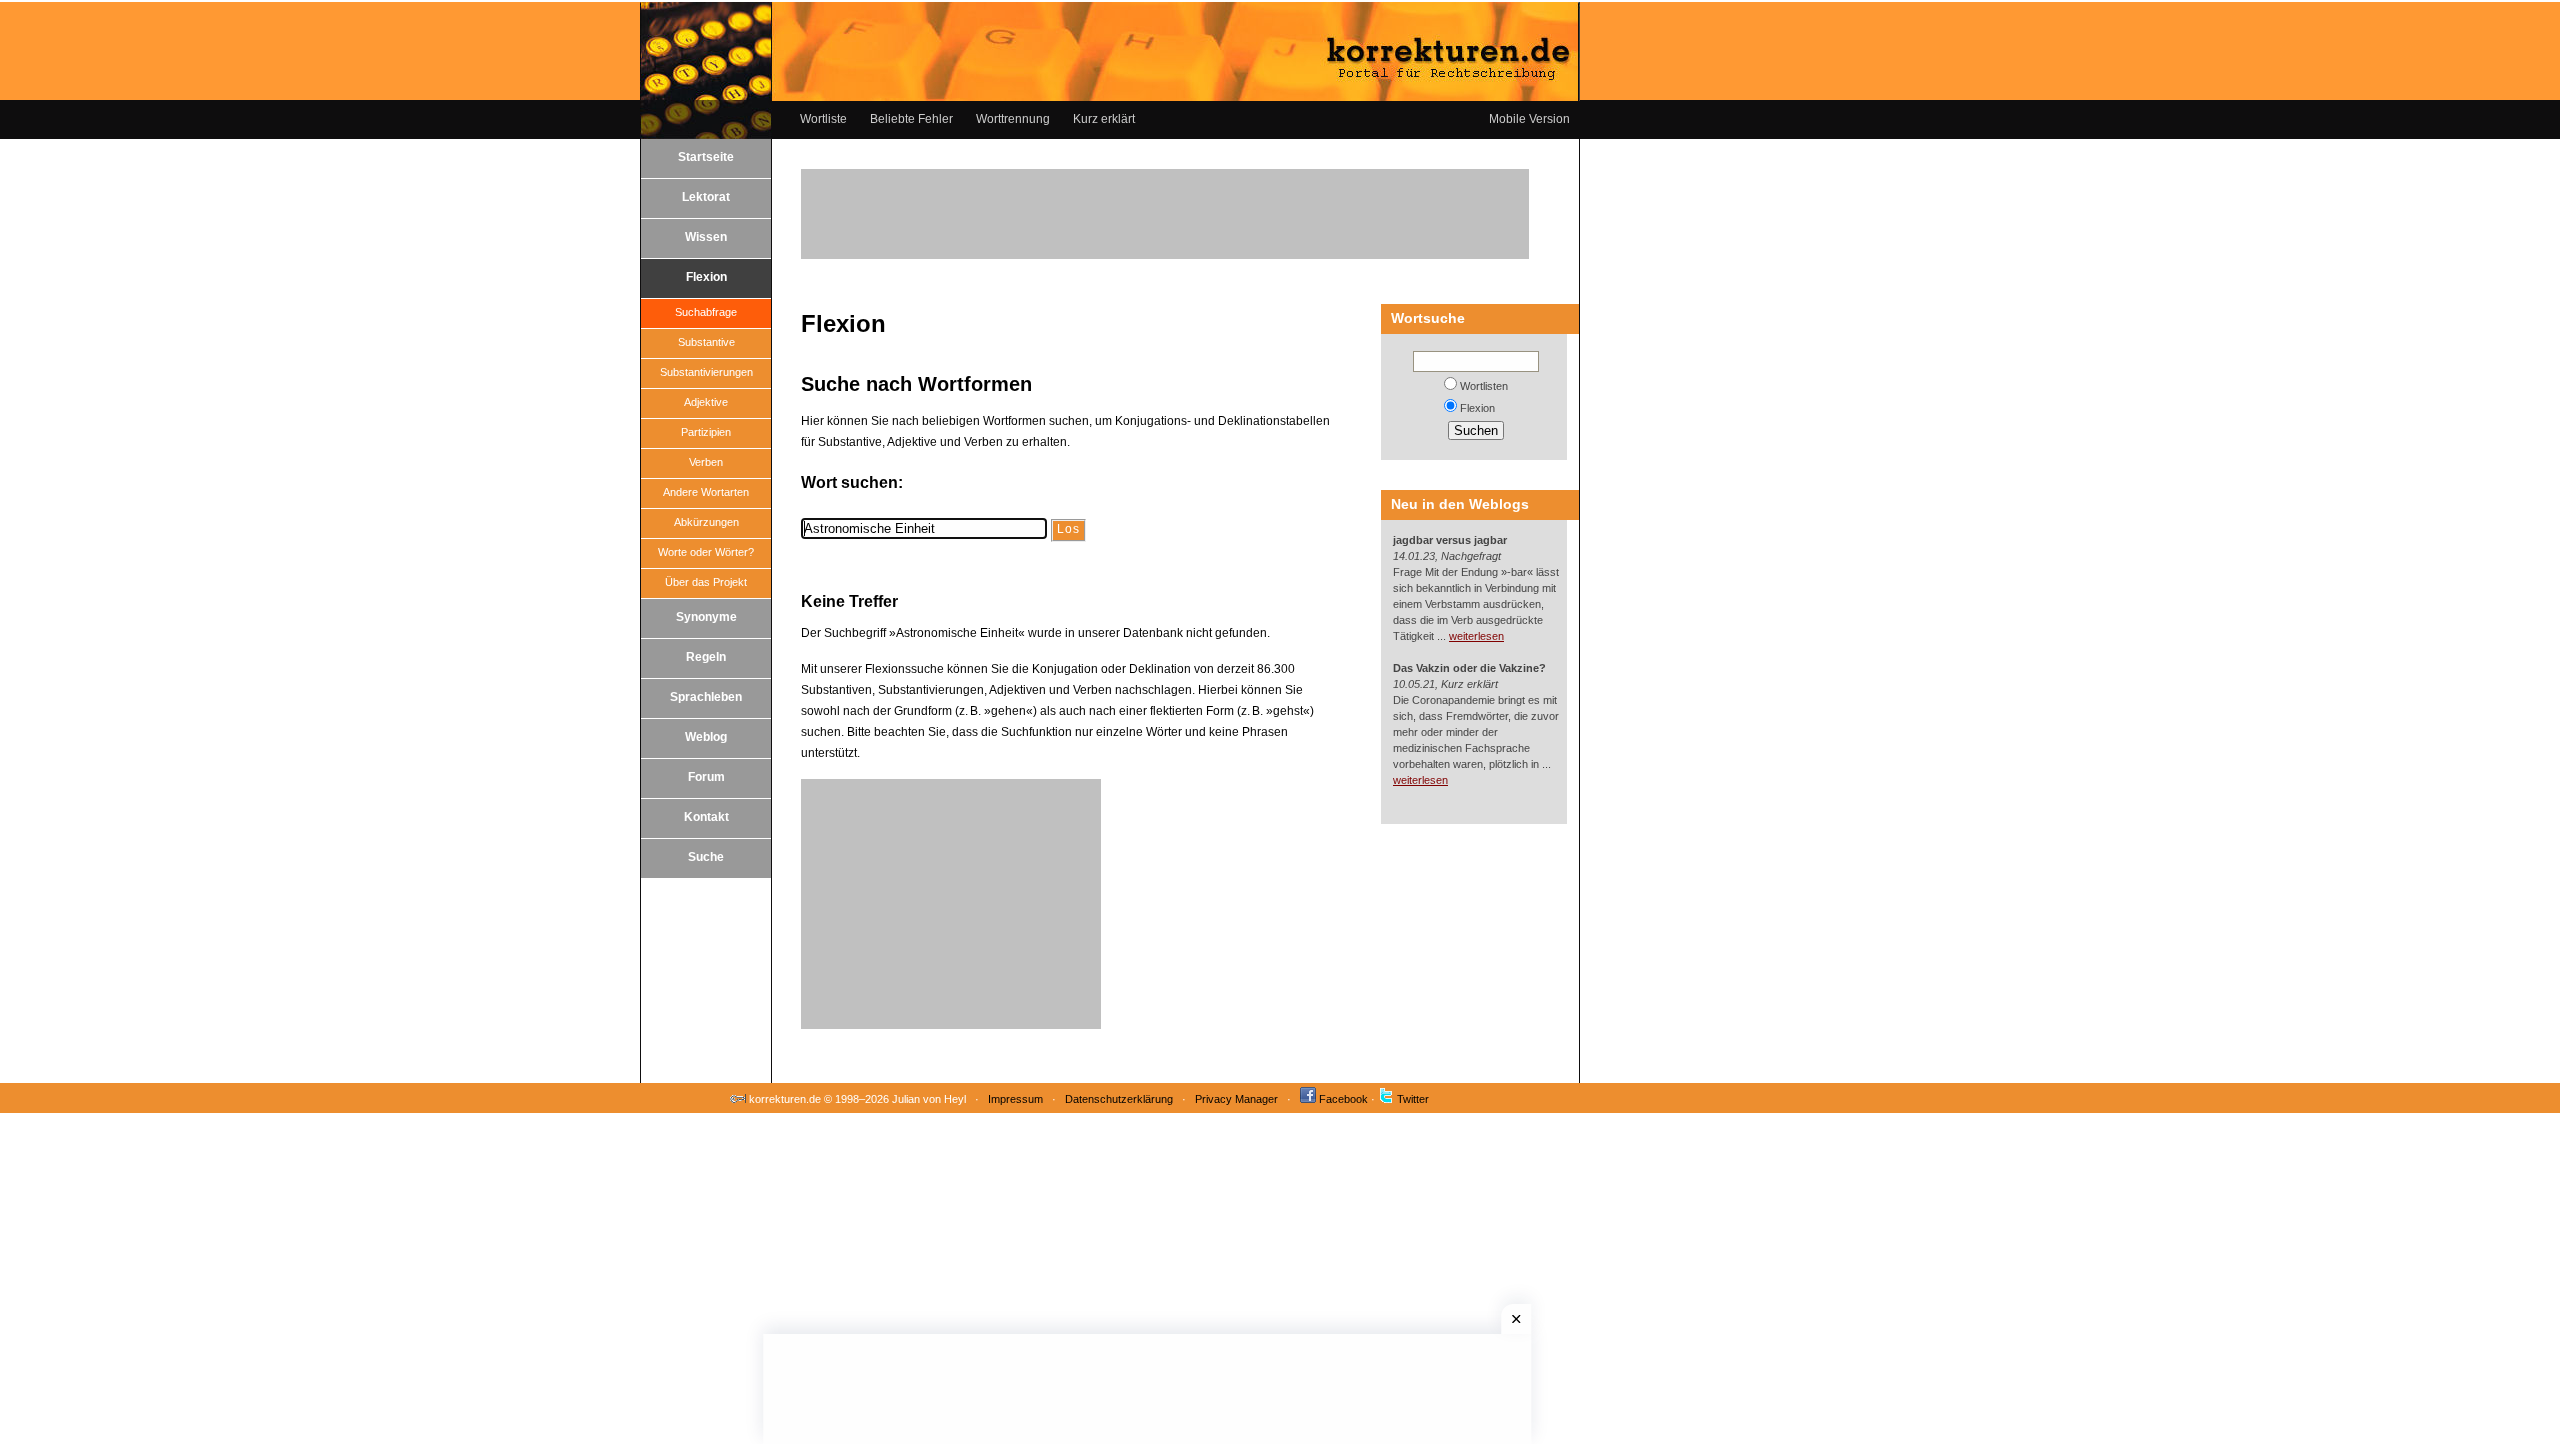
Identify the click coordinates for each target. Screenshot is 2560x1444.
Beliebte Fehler (911, 119)
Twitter (1413, 1099)
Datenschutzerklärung (1119, 1099)
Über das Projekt (706, 582)
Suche (706, 857)
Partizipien (706, 432)
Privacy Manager (1236, 1099)
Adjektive (706, 402)
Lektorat (706, 197)
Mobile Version (1529, 119)
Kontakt (706, 817)
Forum (706, 777)
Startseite (706, 157)
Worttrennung (1013, 119)
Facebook (1343, 1099)
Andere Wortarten (706, 492)
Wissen (706, 237)
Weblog (706, 737)
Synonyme (706, 617)
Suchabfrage (706, 312)
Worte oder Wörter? (706, 552)
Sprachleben (706, 697)
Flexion (706, 277)
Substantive (706, 342)
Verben (706, 462)
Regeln (706, 657)
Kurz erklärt (1104, 119)
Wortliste (823, 119)
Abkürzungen (706, 522)
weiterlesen (1476, 636)
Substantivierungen (706, 372)
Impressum (1015, 1099)
